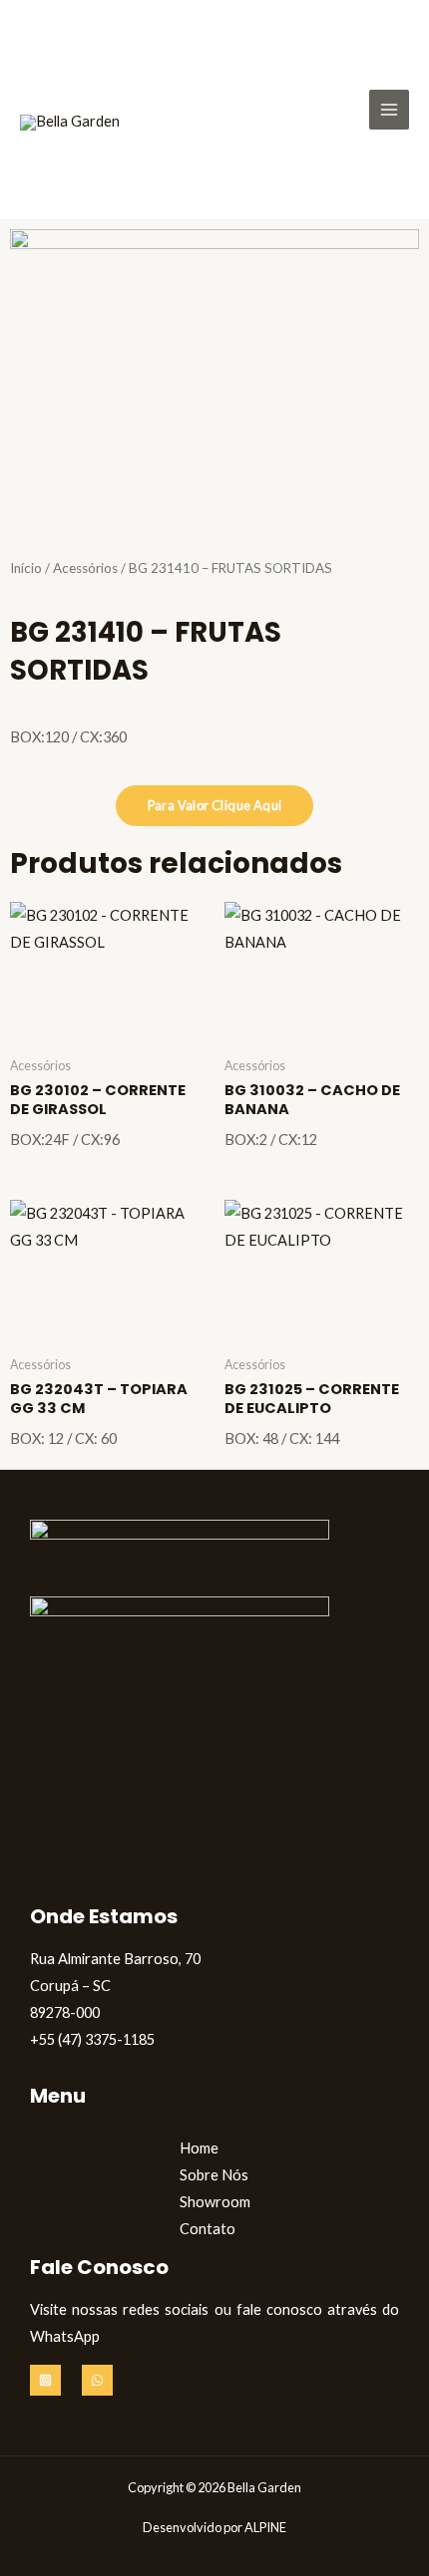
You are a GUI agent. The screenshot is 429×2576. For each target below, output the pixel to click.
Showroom (215, 2202)
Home (199, 2148)
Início (26, 568)
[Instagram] (45, 2380)
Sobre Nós (214, 2175)
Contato (208, 2229)
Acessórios (85, 568)
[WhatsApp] (97, 2380)
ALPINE (265, 2527)
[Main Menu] (389, 110)
